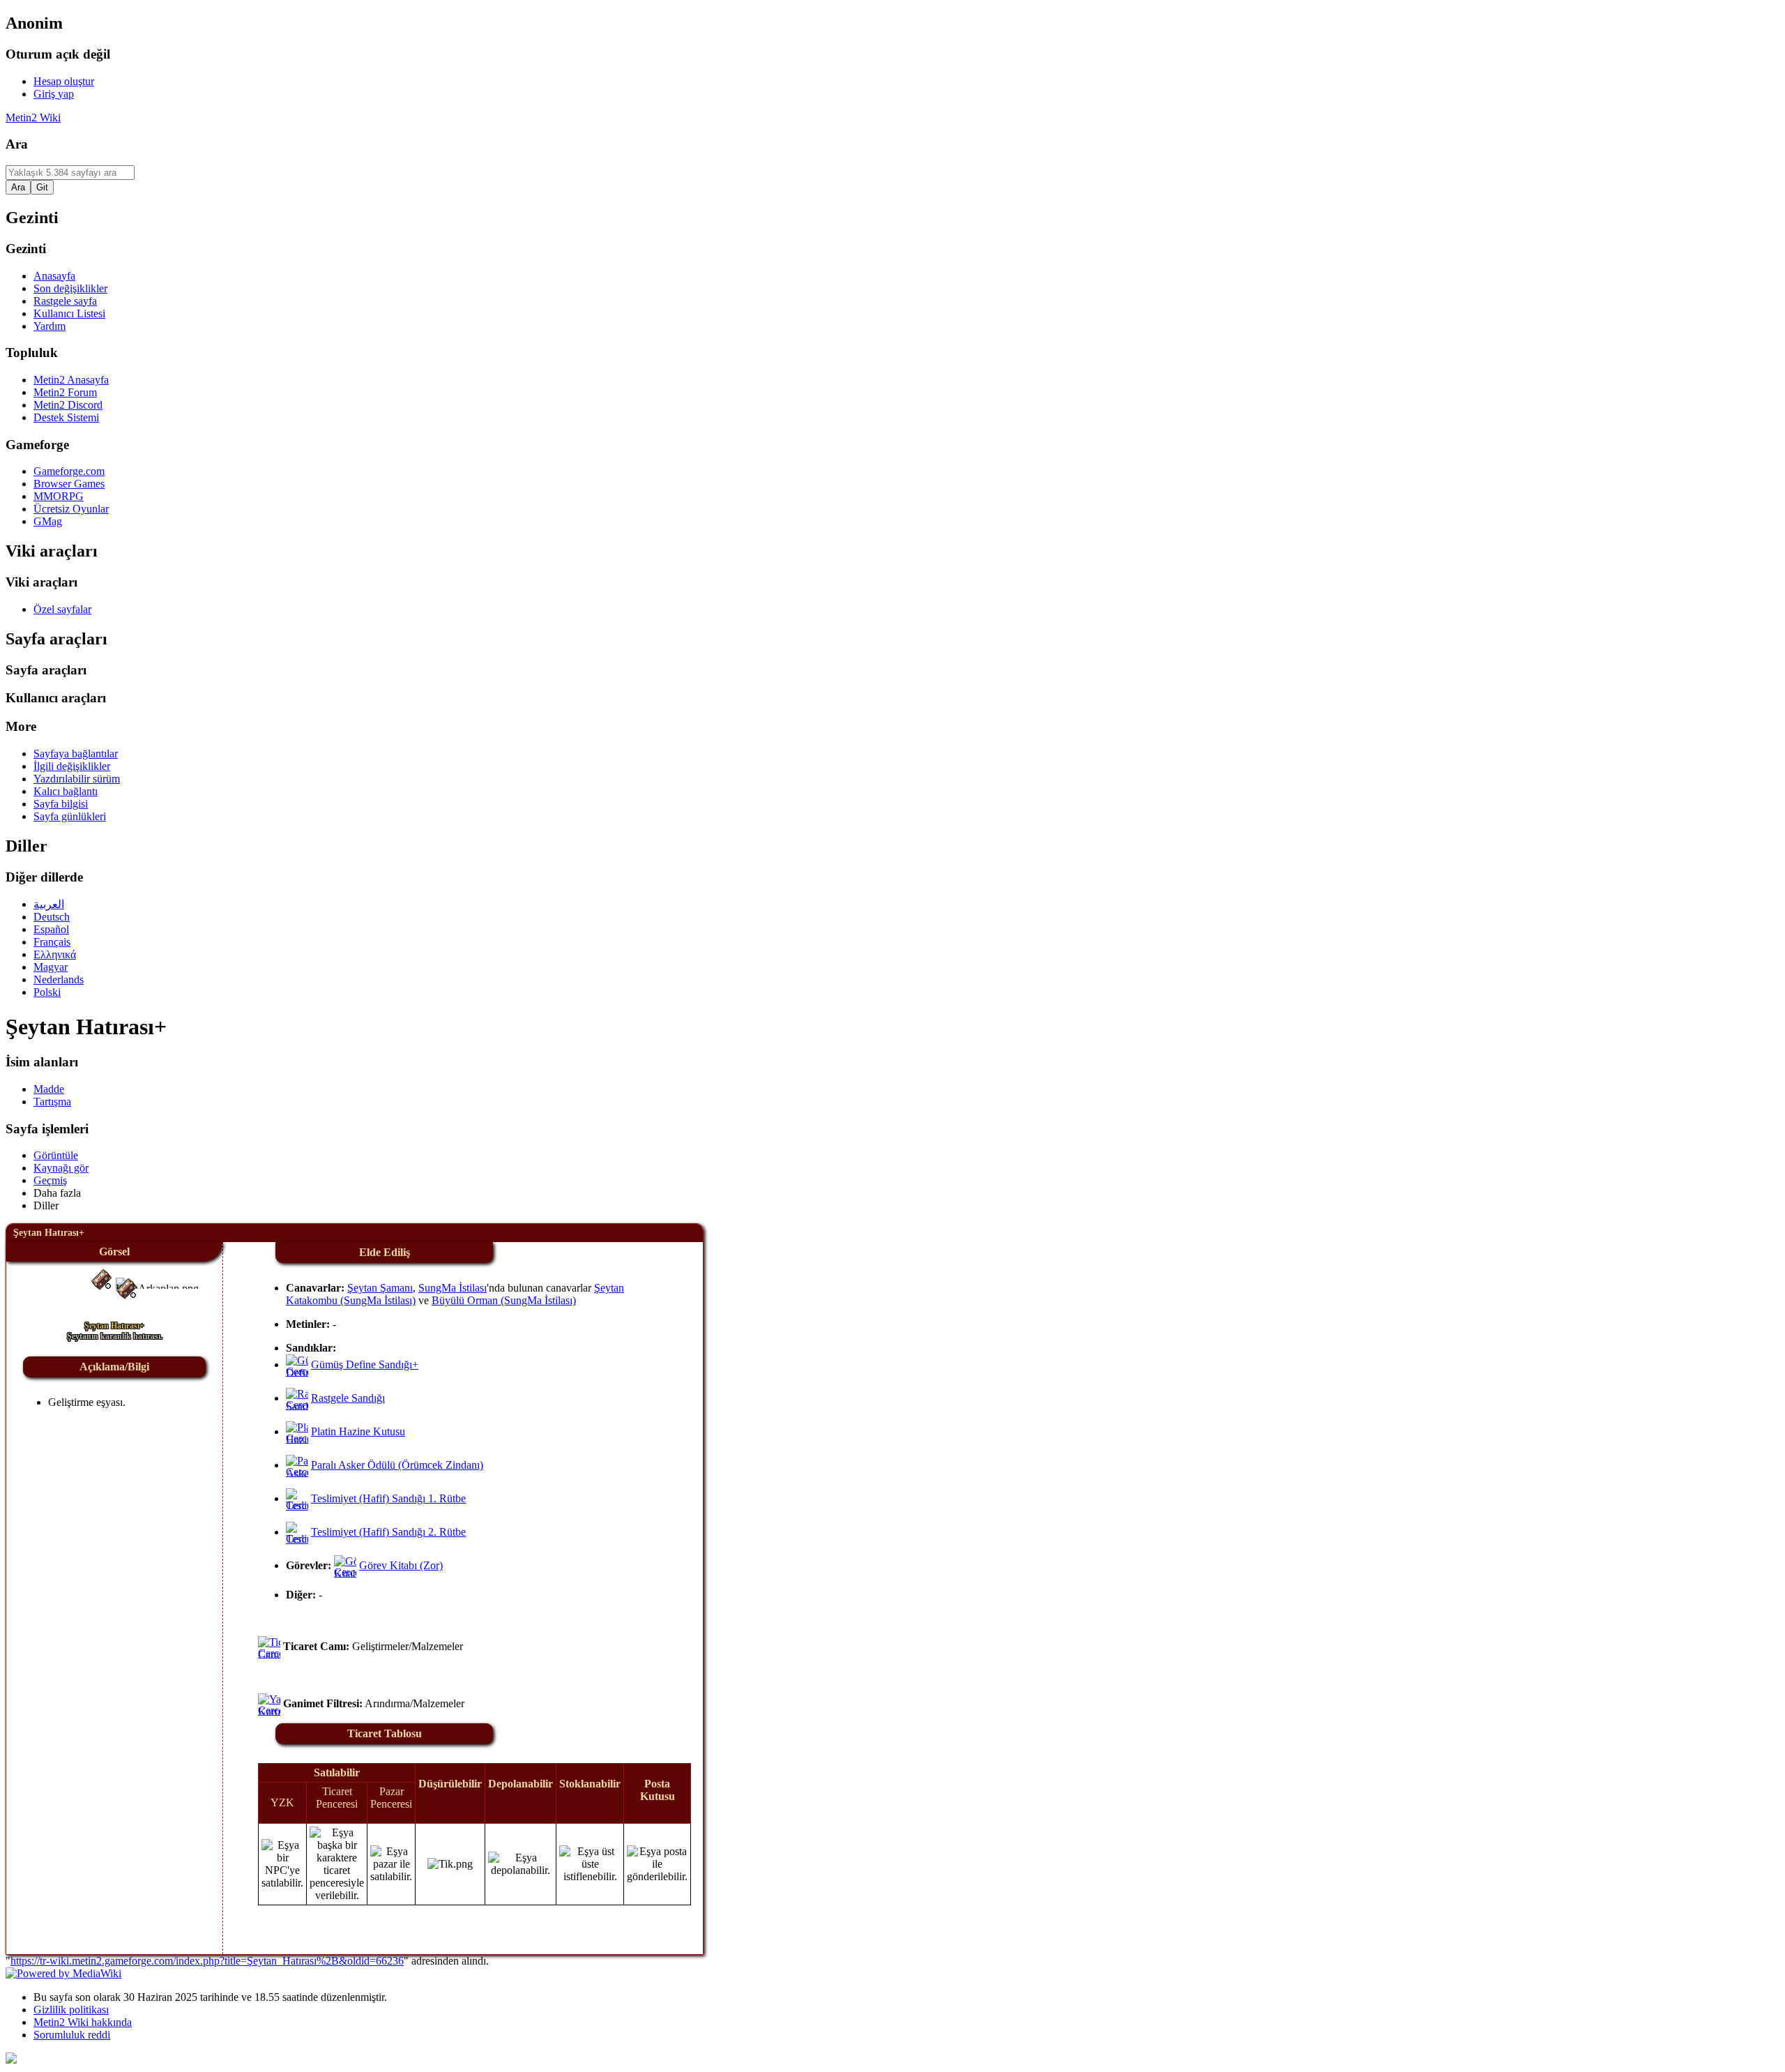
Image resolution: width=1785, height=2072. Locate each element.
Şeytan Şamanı (380, 1288)
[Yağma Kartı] (279, 1712)
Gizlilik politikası (71, 2010)
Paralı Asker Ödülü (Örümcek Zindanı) (397, 1465)
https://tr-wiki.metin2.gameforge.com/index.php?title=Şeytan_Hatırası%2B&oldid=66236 (207, 1961)
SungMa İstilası (453, 1288)
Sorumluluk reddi (72, 2035)
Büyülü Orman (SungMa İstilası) (504, 1300)
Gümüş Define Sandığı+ (365, 1364)
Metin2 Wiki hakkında (83, 2022)
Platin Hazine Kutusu (358, 1431)
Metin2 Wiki (33, 118)
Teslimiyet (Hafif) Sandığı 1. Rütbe (388, 1498)
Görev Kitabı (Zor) (401, 1565)
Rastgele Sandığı (348, 1398)
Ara (17, 144)
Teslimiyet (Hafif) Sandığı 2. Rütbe (388, 1532)
